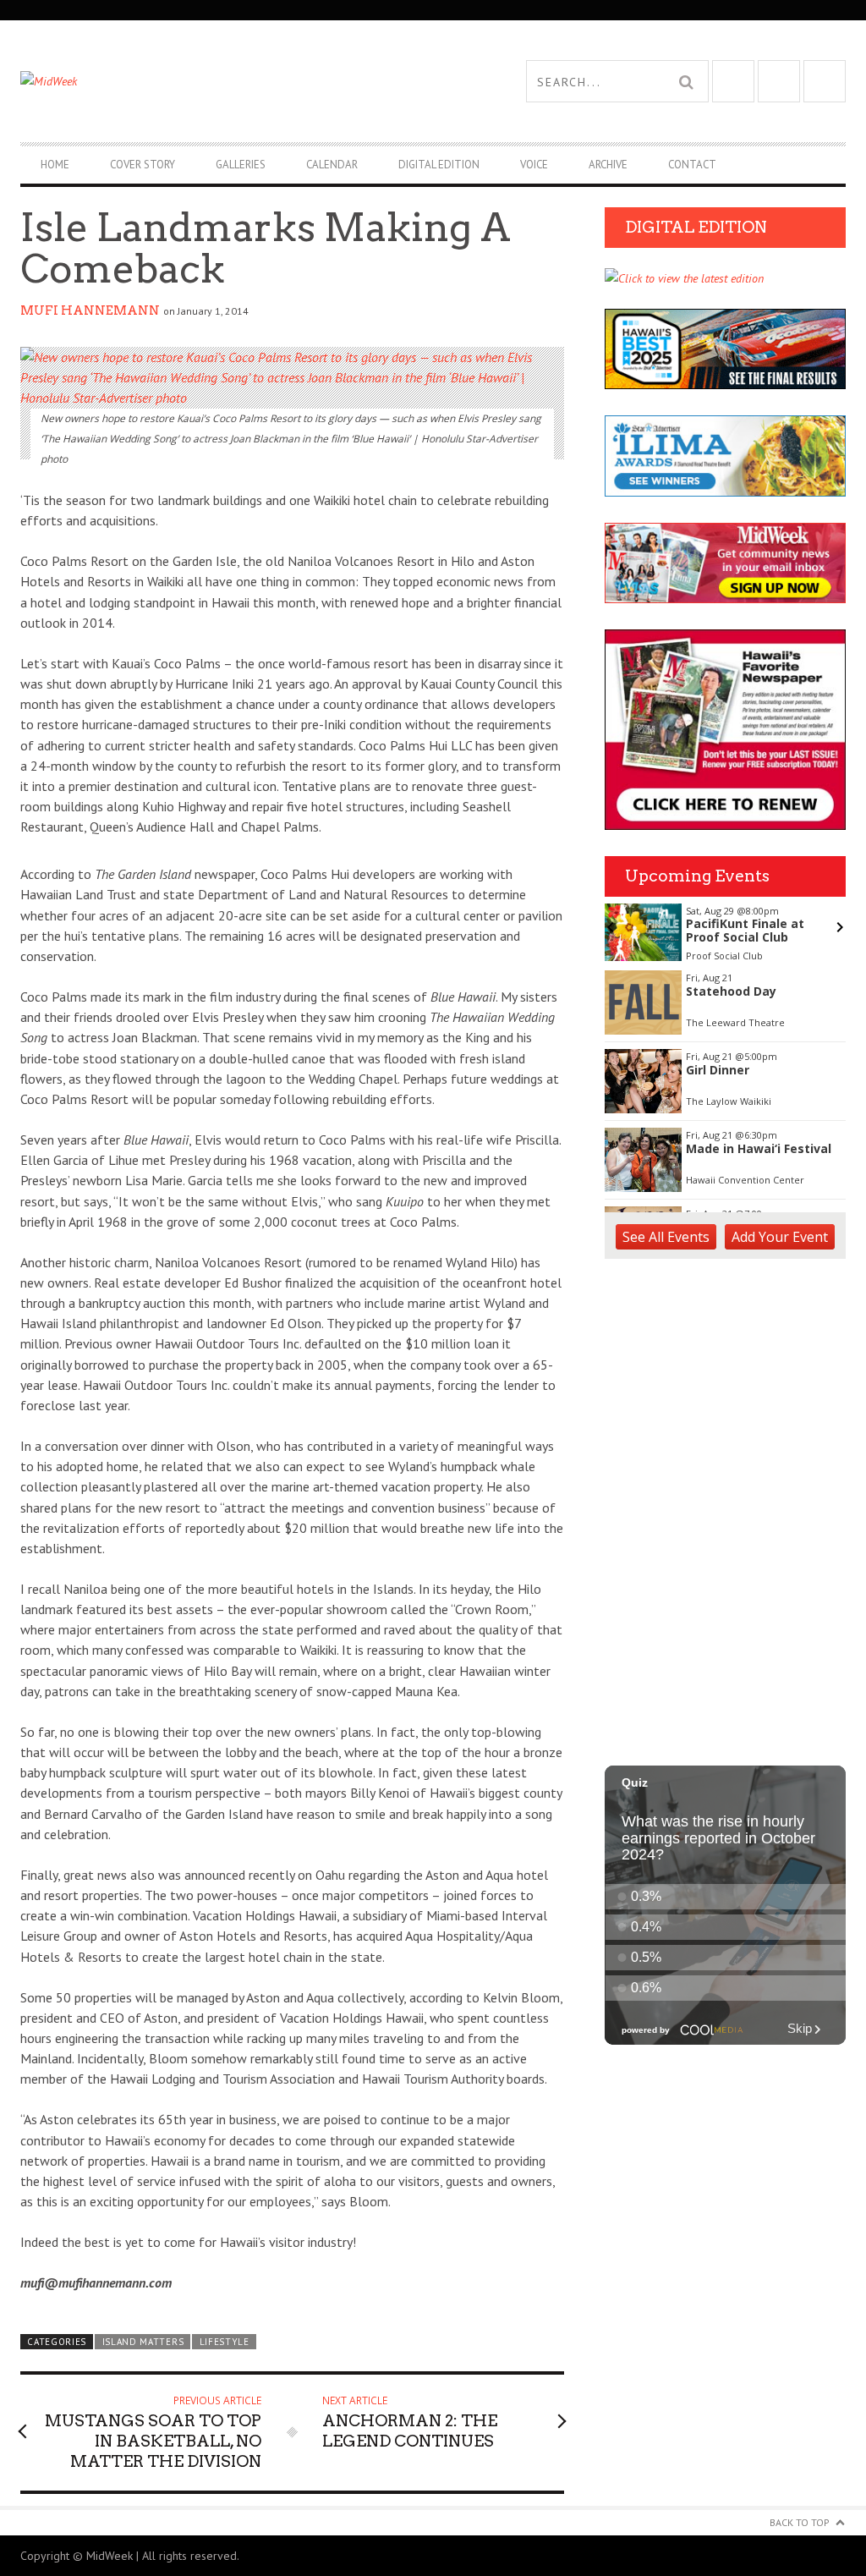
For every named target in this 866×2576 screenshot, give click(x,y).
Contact (692, 165)
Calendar (332, 165)
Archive (608, 165)
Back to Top (800, 2522)
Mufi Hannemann (90, 310)
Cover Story (143, 165)
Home (55, 165)
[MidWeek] (227, 81)
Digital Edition (439, 165)
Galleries (241, 165)
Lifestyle (225, 2342)
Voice (534, 165)
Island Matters (143, 2342)
